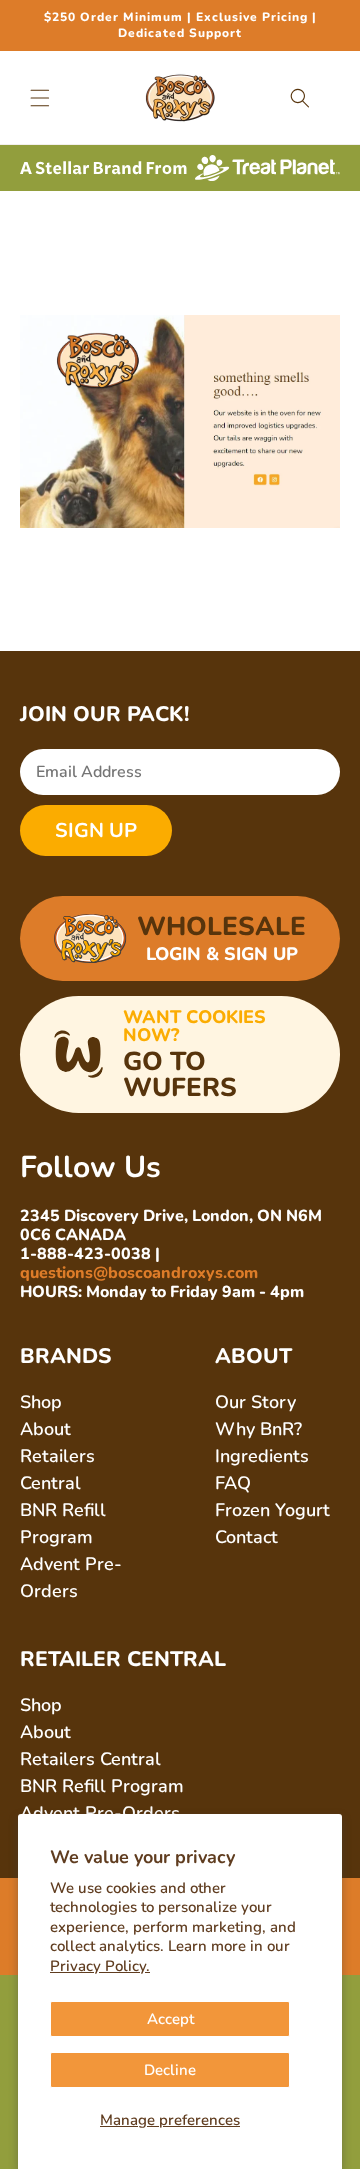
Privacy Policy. (100, 1966)
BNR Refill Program (102, 1786)
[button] (40, 98)
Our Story (255, 1402)
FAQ (233, 1483)
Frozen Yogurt (272, 1510)
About (45, 1429)
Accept (170, 2019)
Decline (170, 2070)
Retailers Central (90, 1759)
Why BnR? (258, 1429)
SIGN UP (96, 830)
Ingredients (262, 1456)
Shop (41, 1402)
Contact (246, 1537)
